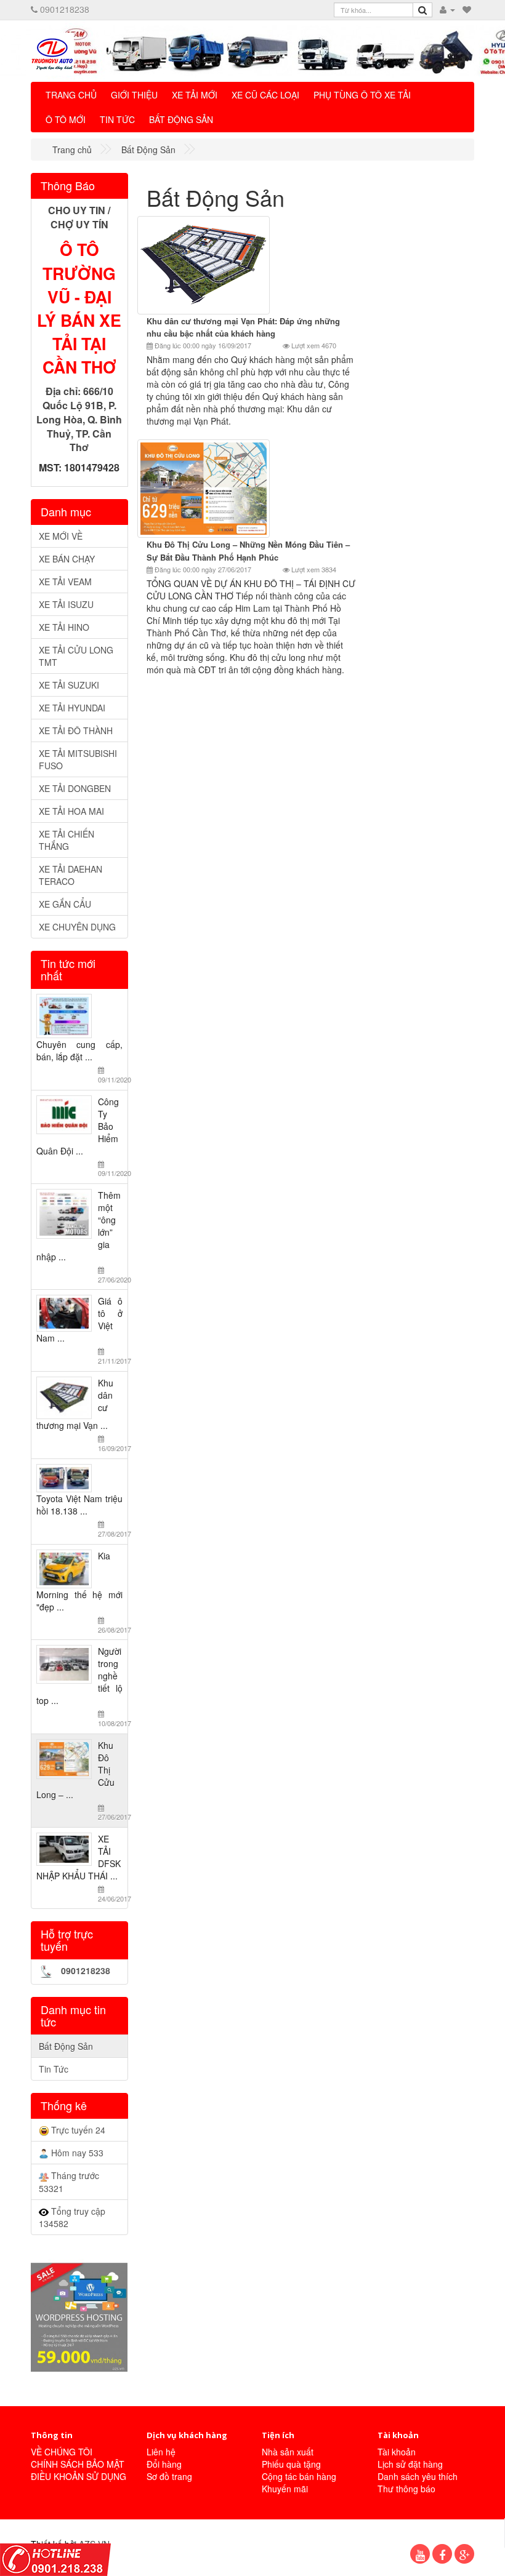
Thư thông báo (406, 2489)
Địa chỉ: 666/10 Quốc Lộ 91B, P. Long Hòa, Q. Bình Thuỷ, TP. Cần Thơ (79, 419)
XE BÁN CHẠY (67, 559)
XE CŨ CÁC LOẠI (265, 95)
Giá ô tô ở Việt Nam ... (82, 1330)
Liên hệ (161, 2452)
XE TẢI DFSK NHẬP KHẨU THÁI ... (82, 1868)
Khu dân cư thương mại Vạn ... (82, 1415)
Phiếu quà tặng (291, 2464)
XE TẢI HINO (64, 627)
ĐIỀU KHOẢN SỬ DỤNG (79, 2476)
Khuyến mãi (285, 2489)
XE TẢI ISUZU (66, 604)
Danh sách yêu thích (418, 2476)
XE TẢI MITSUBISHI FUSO (78, 759)
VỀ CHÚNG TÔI (62, 2452)
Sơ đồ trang (169, 2476)
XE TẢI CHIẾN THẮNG (67, 840)
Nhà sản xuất (288, 2452)
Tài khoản (397, 2452)
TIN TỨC (117, 119)
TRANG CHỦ (71, 95)
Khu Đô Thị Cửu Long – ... (82, 1781)
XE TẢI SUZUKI (69, 685)
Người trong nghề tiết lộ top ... (82, 1686)
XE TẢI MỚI (195, 95)
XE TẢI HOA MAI (71, 811)
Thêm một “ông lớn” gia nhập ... (82, 1237)
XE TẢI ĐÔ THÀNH (76, 730)
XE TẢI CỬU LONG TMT (76, 656)
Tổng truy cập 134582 (72, 2217)
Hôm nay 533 (76, 2153)
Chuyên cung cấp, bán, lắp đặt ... (82, 1061)
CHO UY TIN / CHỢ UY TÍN (79, 217)
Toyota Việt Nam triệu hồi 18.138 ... (82, 1515)
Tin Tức (54, 2069)
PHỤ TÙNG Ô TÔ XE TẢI (362, 95)
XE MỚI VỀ (61, 536)
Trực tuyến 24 (77, 2130)
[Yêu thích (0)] (467, 9)
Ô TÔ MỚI (66, 119)
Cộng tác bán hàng (299, 2476)
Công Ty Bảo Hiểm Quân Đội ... (82, 1137)
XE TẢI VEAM (65, 582)
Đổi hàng (164, 2464)
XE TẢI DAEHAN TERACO (71, 875)
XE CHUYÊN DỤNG (77, 927)
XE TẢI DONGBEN (75, 788)
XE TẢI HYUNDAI (72, 708)
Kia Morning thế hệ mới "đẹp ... (82, 1592)
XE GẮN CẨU (65, 904)
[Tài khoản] (447, 9)
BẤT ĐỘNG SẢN (181, 119)
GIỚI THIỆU (134, 95)
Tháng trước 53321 (69, 2182)
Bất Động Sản (66, 2046)
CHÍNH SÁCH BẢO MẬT (78, 2464)
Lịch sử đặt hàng (410, 2464)
